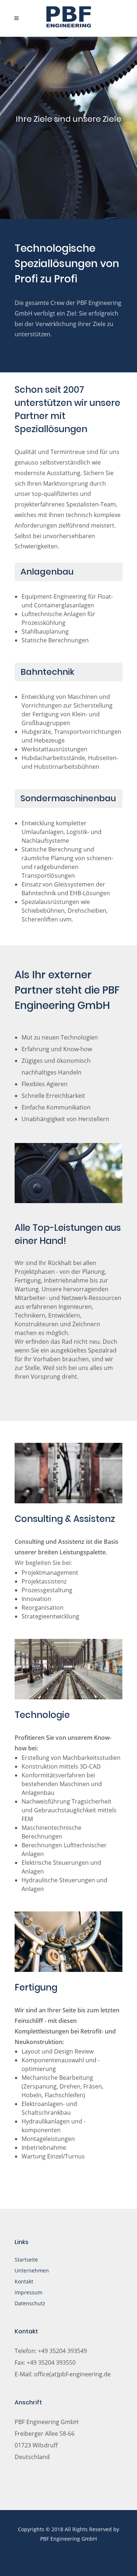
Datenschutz (30, 2303)
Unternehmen (32, 2270)
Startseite (26, 2260)
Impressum (28, 2292)
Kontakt (24, 2281)
